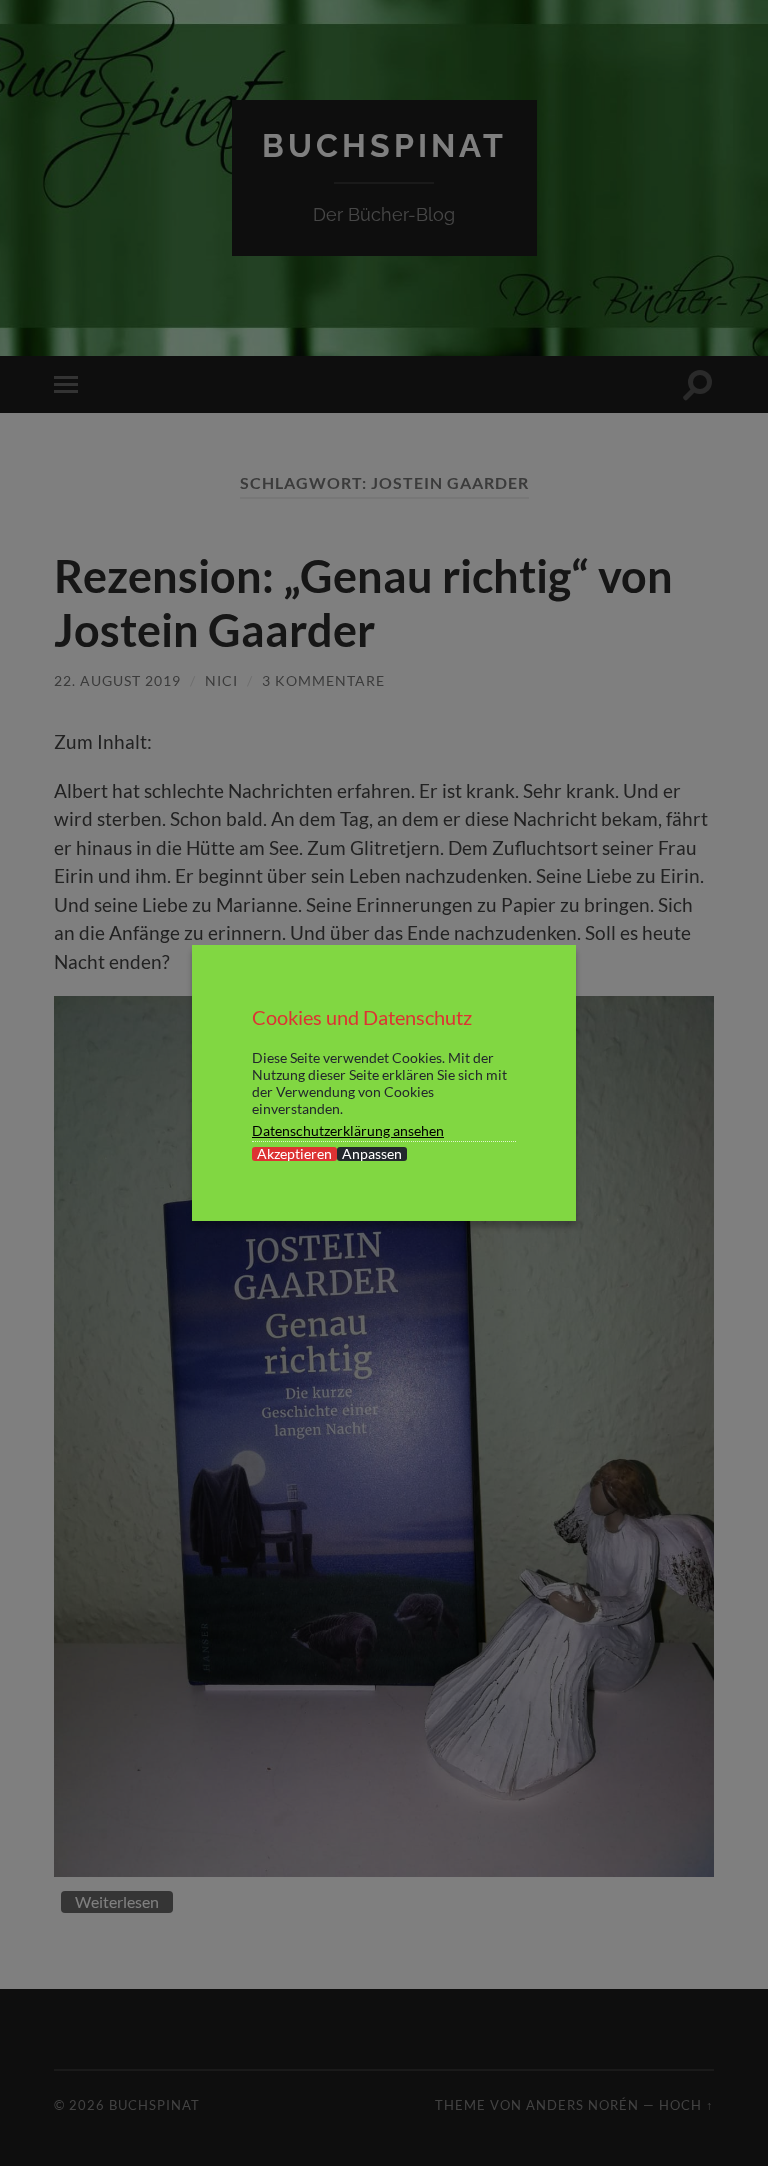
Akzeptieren (294, 1154)
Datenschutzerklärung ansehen (348, 1130)
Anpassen (372, 1154)
